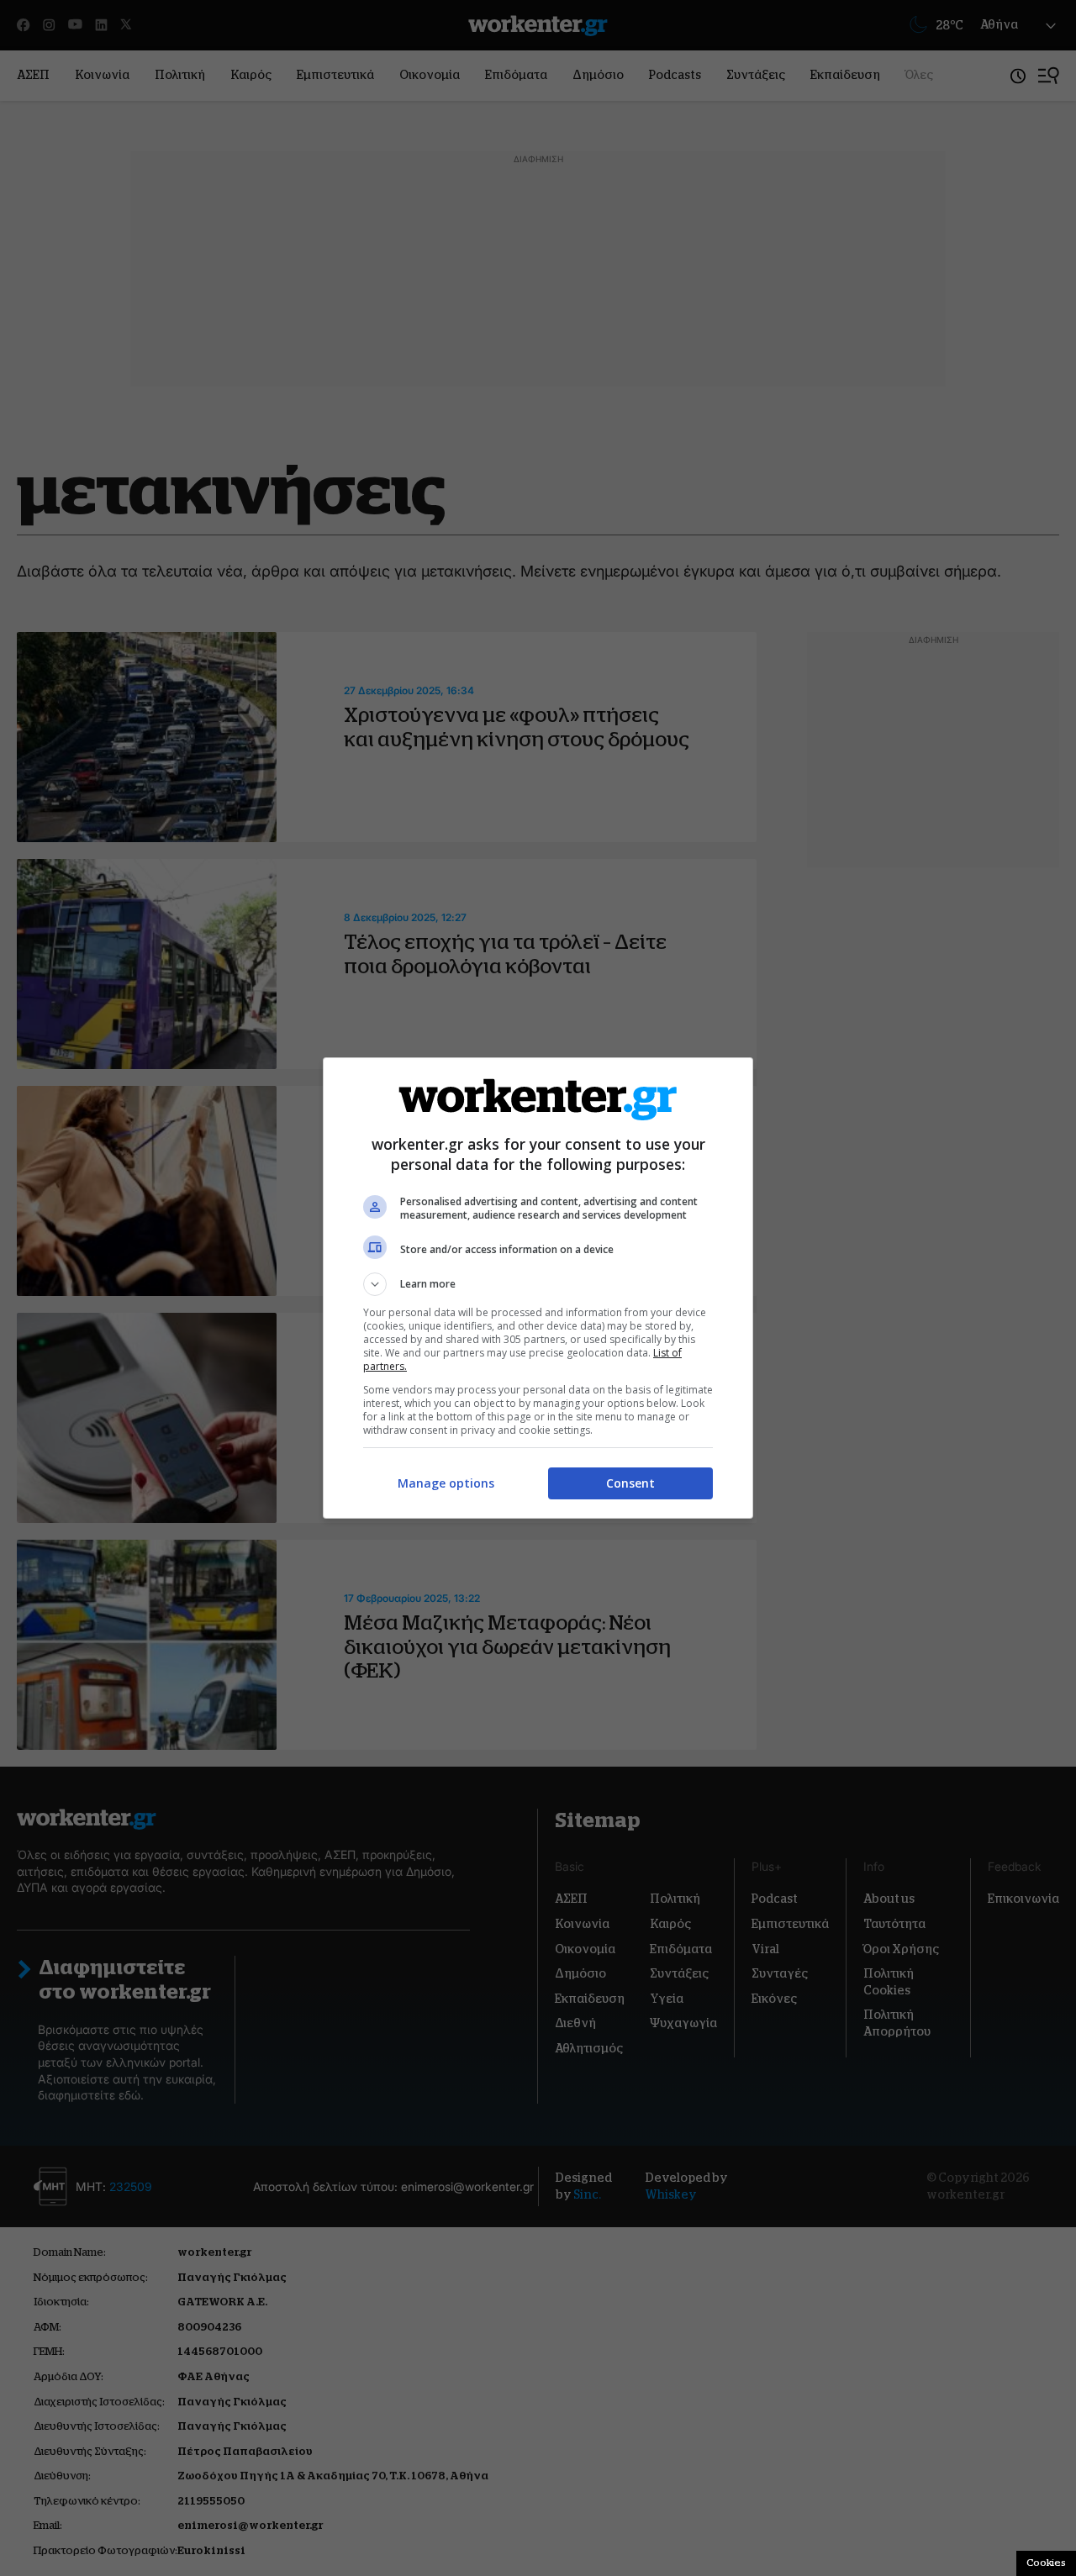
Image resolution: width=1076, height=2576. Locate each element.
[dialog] (538, 1288)
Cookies (1046, 2563)
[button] (538, 1284)
